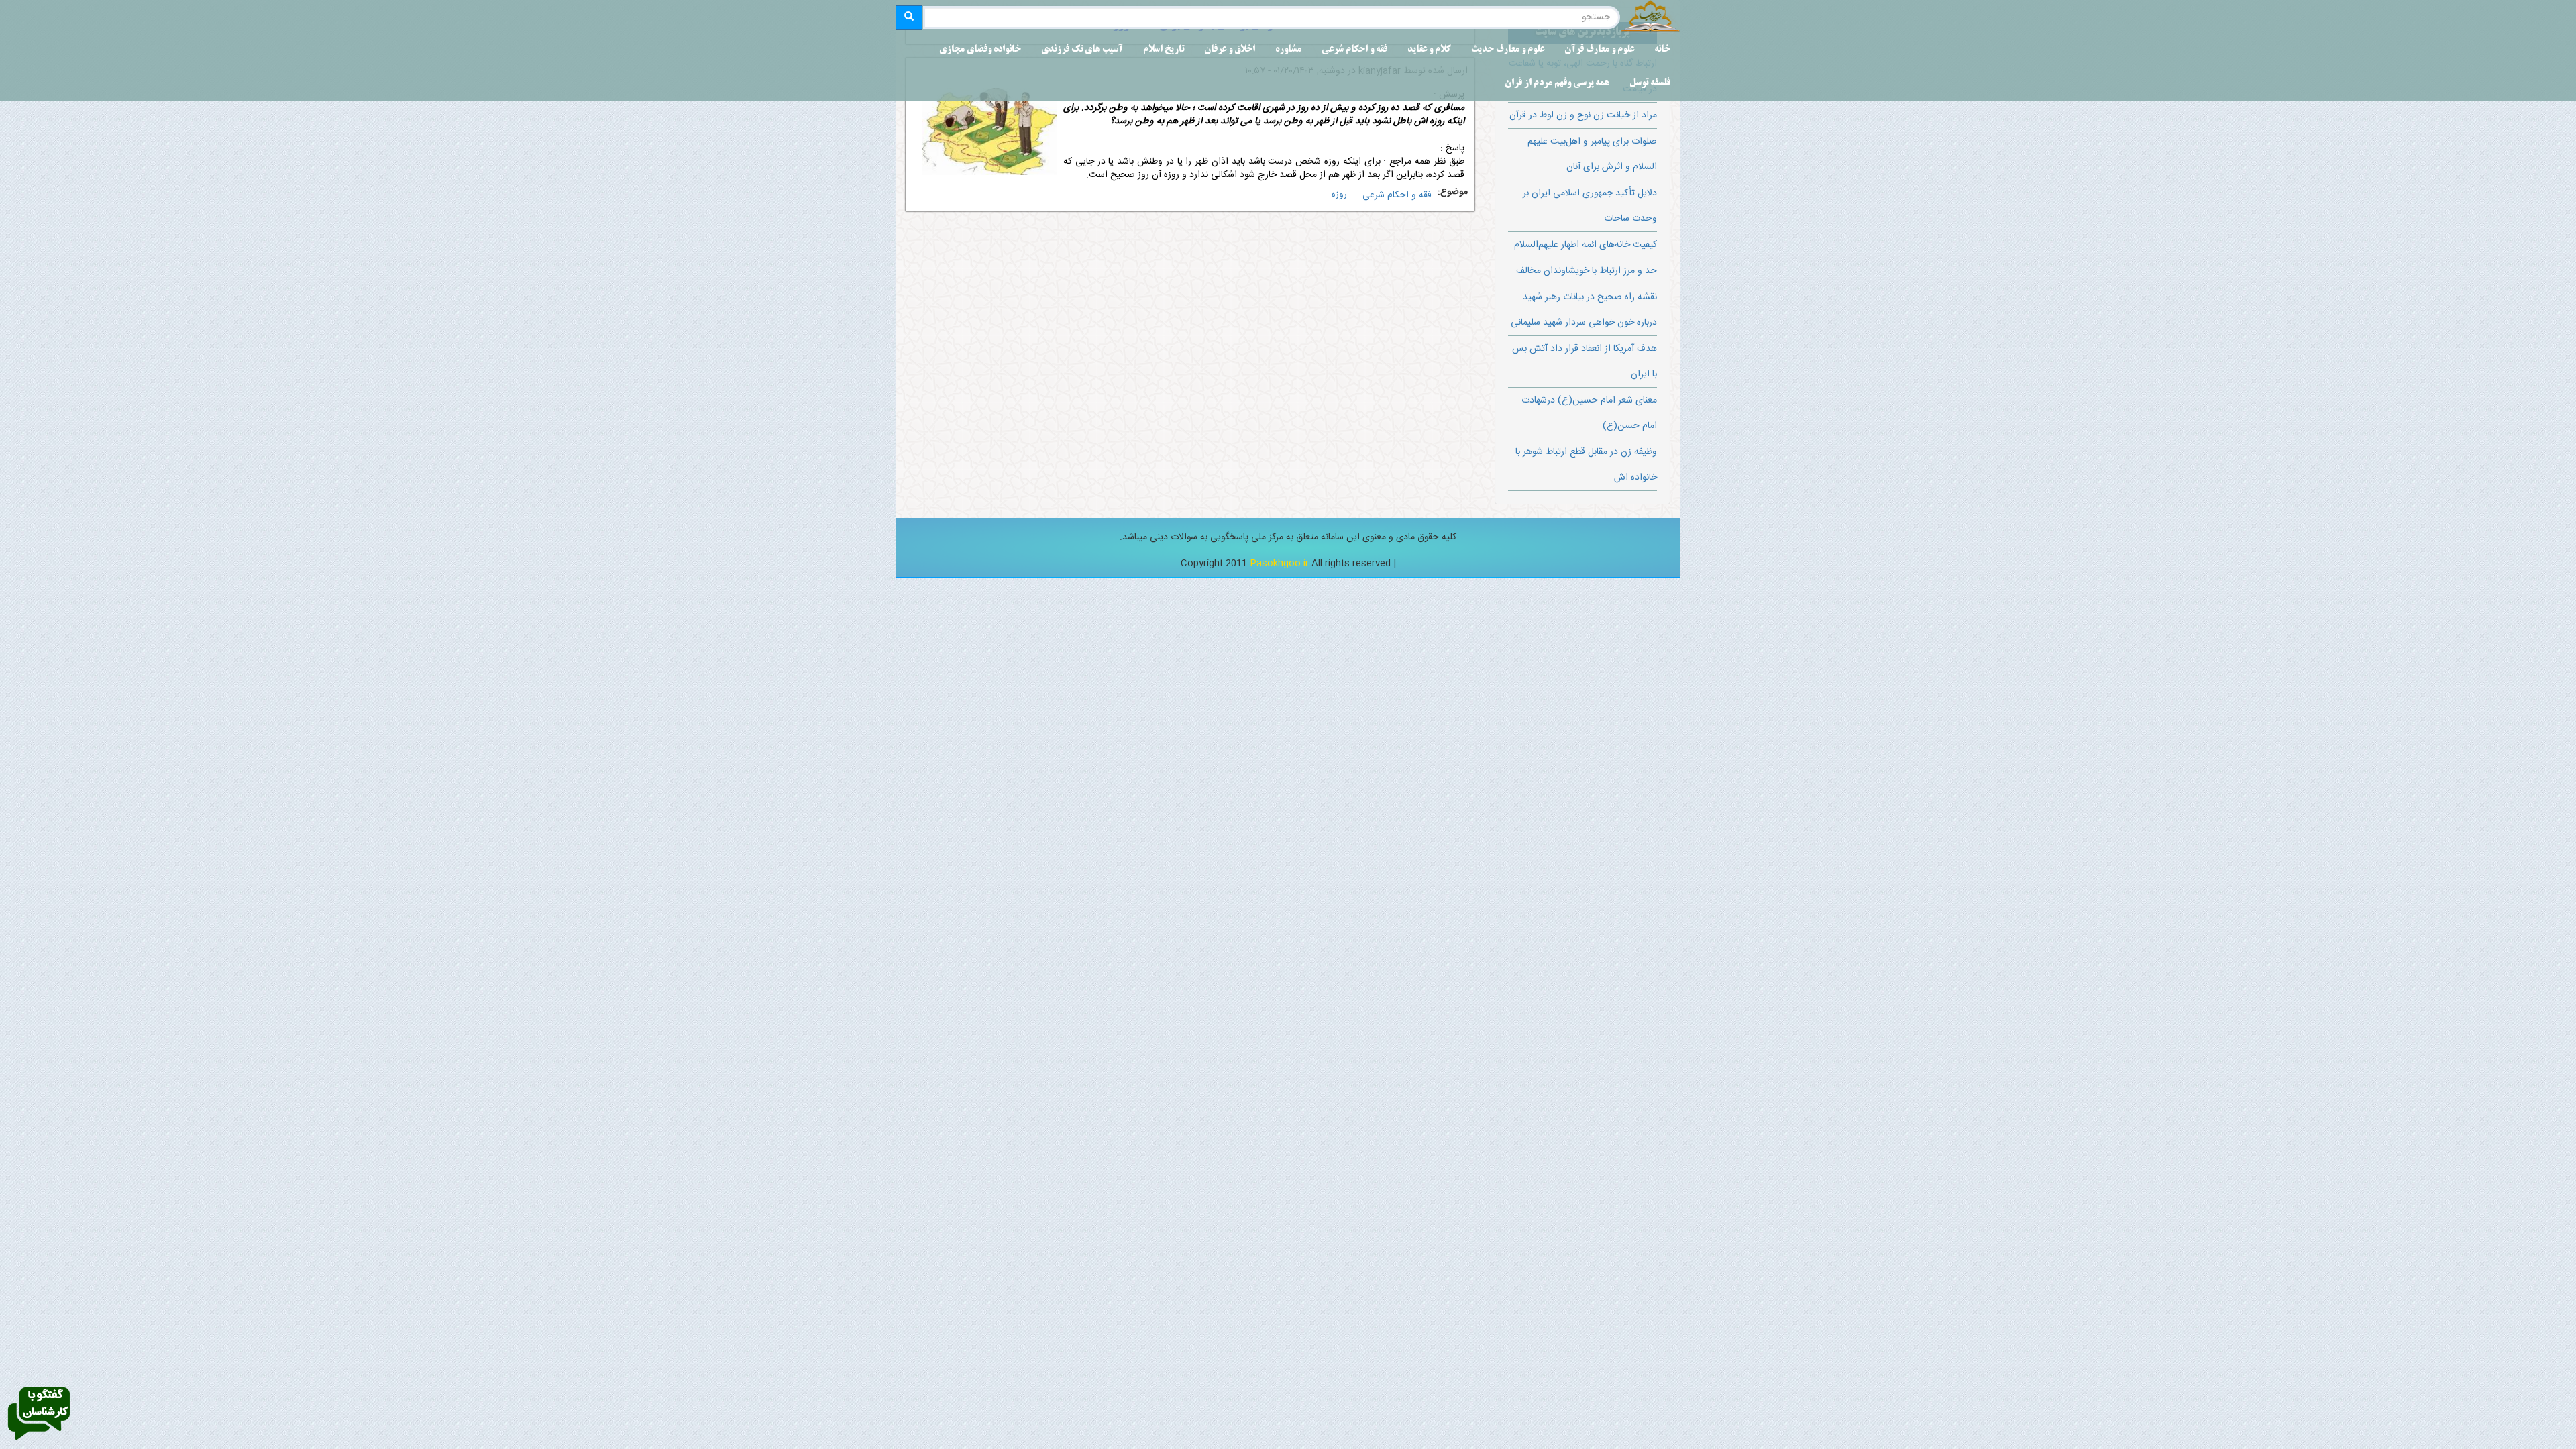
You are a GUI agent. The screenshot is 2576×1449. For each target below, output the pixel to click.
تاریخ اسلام (1164, 50)
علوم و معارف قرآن (1599, 50)
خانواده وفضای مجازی (980, 50)
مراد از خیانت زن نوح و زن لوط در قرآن (1583, 115)
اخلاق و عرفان (1230, 50)
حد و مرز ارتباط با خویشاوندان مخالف (1587, 271)
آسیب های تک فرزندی (1082, 50)
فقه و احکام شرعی (1354, 50)
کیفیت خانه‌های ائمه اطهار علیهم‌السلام (1586, 245)
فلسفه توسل (1650, 84)
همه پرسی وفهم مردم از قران (1557, 84)
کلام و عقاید (1429, 50)
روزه (1339, 195)
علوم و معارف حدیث (1508, 50)
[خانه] (1650, 17)
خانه (1662, 50)
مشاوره (1288, 50)
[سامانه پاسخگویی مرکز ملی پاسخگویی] (39, 1414)
